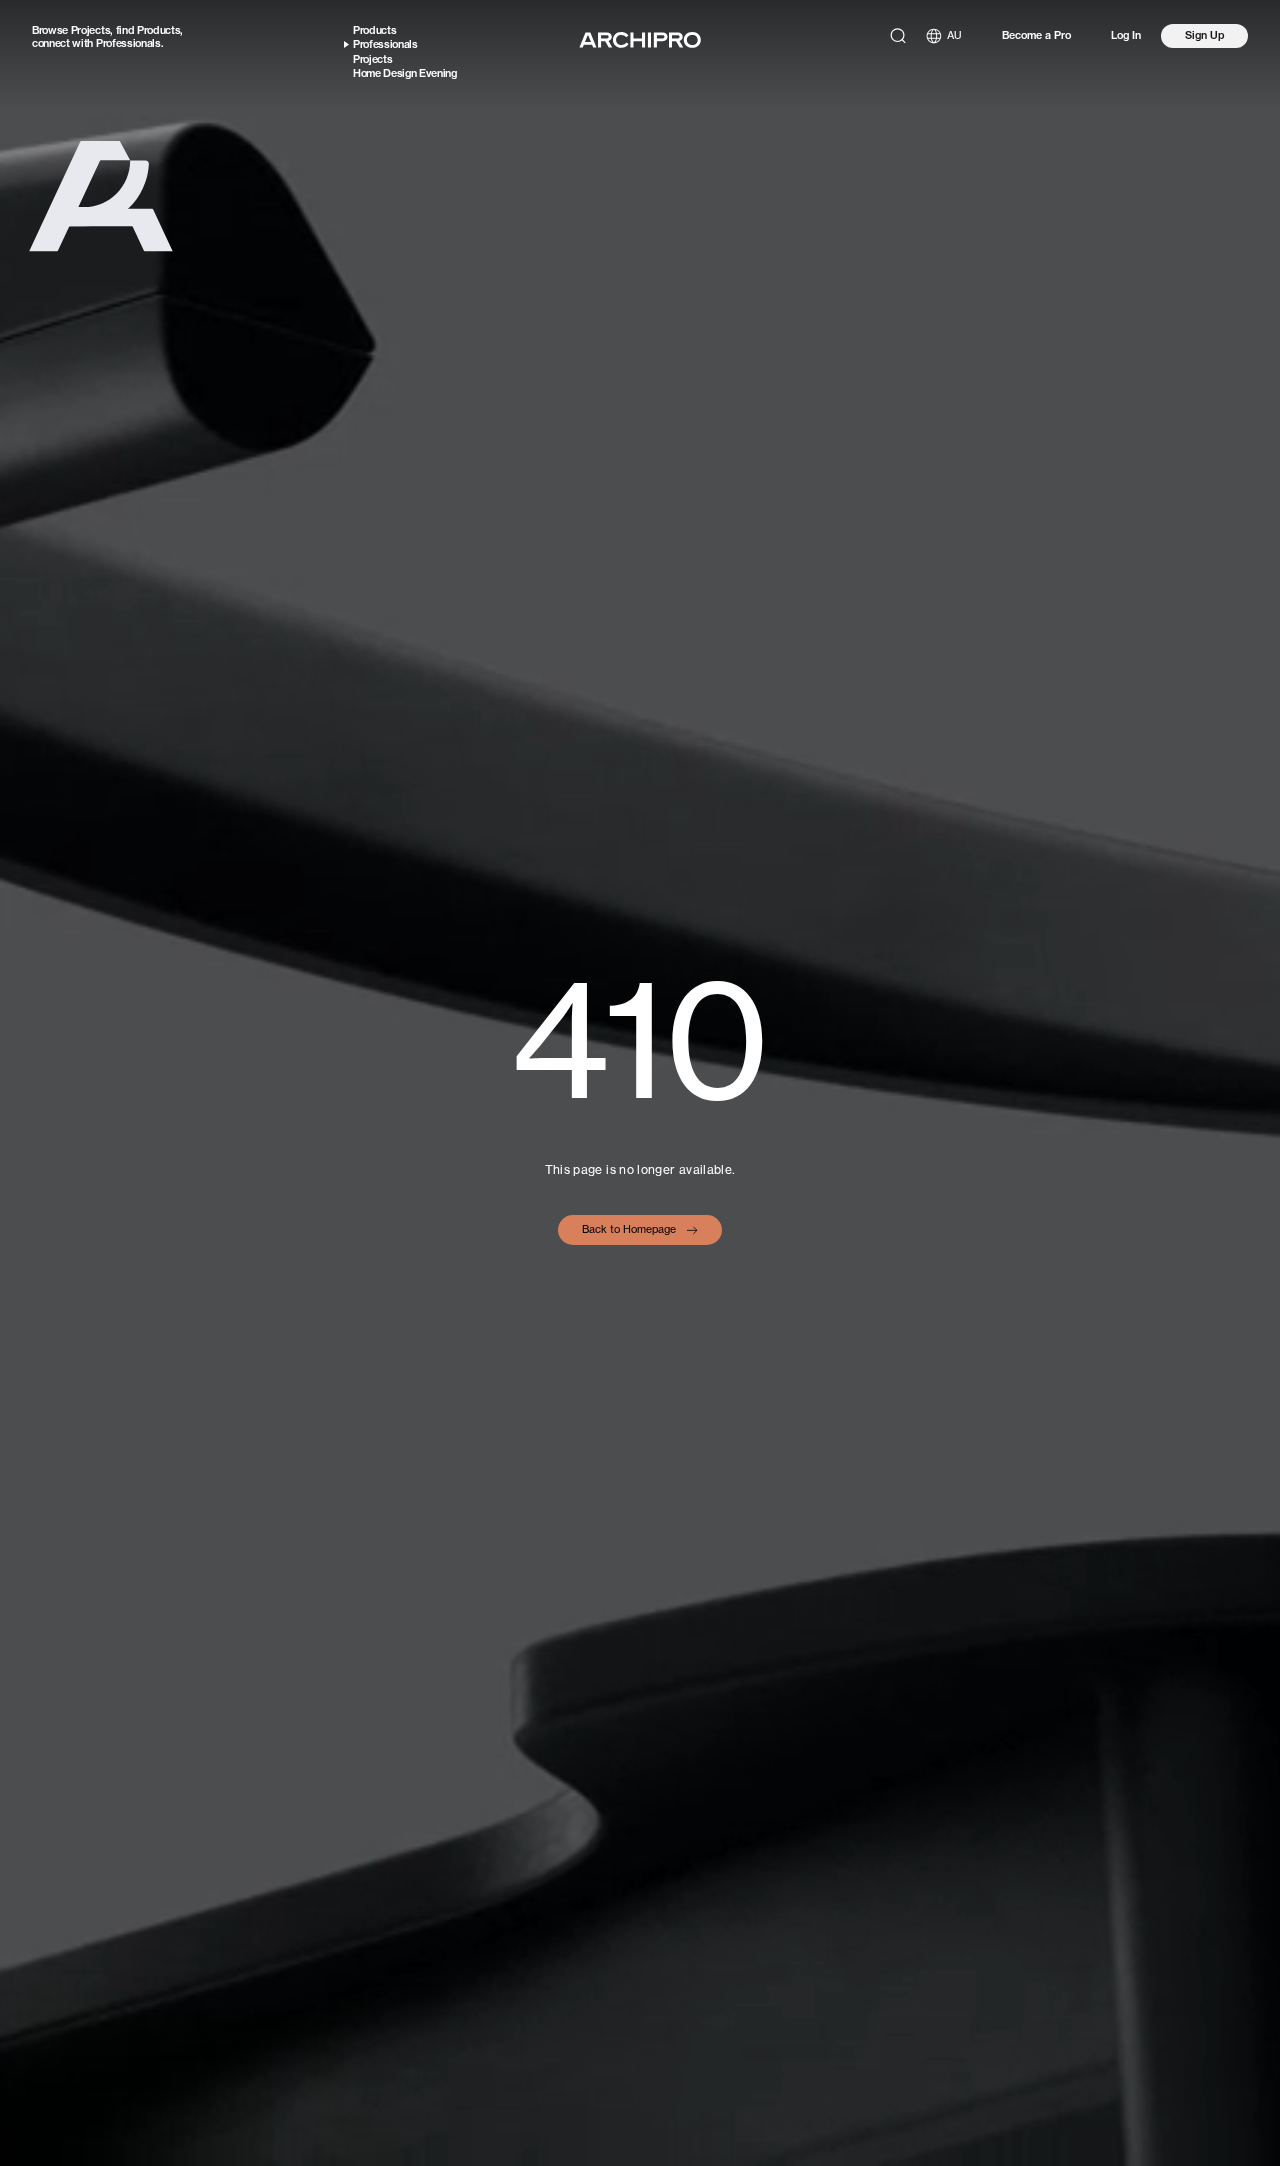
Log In (1126, 35)
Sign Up (1205, 35)
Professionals (128, 43)
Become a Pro (1036, 35)
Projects (90, 30)
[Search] (898, 36)
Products (158, 30)
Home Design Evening (405, 73)
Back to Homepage (629, 1229)
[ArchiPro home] (640, 40)
